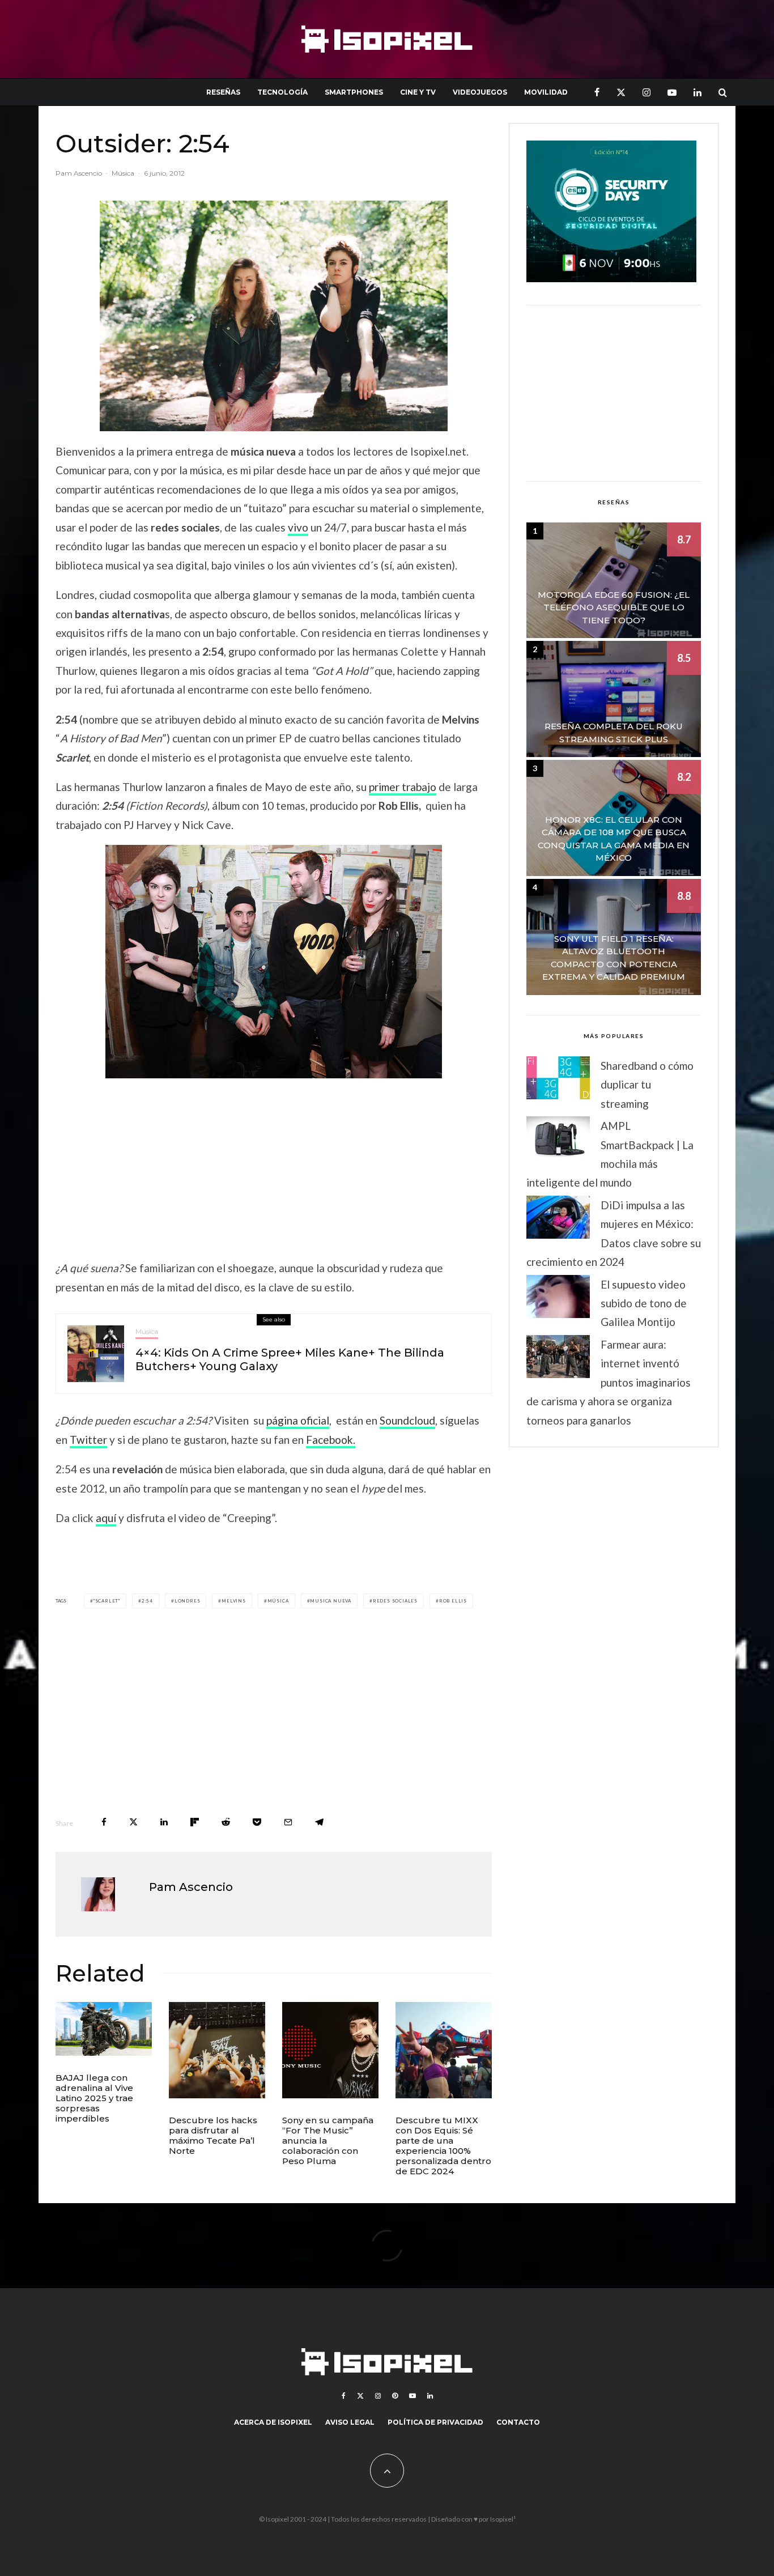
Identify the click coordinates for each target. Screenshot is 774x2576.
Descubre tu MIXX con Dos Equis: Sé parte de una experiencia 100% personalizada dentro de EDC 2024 (443, 2146)
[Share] (104, 1822)
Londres (188, 1601)
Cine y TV (418, 92)
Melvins (234, 1601)
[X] (621, 92)
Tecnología (282, 92)
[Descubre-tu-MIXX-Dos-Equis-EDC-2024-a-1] (444, 2050)
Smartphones (354, 92)
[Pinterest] (395, 2396)
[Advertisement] (274, 1168)
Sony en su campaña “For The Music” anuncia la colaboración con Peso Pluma (328, 2141)
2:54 (147, 1601)
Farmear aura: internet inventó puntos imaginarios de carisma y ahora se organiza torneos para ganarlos (609, 1382)
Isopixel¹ (503, 2519)
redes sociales (395, 1601)
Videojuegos (480, 92)
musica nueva (331, 1601)
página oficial (298, 1420)
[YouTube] (672, 92)
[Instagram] (647, 92)
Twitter (88, 1440)
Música (123, 173)
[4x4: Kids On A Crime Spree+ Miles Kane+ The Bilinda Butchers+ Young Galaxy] (96, 1354)
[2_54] (274, 962)
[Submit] (226, 1822)
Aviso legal (350, 2422)
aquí (106, 1518)
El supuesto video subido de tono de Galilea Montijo (644, 1303)
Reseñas (223, 92)
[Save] (257, 1822)
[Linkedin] (698, 92)
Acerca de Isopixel (273, 2422)
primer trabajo (403, 787)
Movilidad (546, 92)
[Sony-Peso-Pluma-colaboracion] (330, 2050)
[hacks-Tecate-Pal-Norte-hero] (217, 2050)
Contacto (518, 2422)
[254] (274, 316)
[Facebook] (597, 92)
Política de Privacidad (435, 2422)
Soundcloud (407, 1420)
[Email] (288, 1822)
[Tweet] (133, 1822)
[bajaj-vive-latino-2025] (104, 2029)
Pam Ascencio (79, 173)
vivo (298, 527)
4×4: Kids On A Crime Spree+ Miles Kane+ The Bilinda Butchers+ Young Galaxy (290, 1359)
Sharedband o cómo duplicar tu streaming (647, 1085)
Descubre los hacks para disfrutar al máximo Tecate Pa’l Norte (213, 2136)
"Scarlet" (107, 1601)
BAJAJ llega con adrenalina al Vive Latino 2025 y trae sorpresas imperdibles (94, 2098)
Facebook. (331, 1440)
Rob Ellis (453, 1601)
